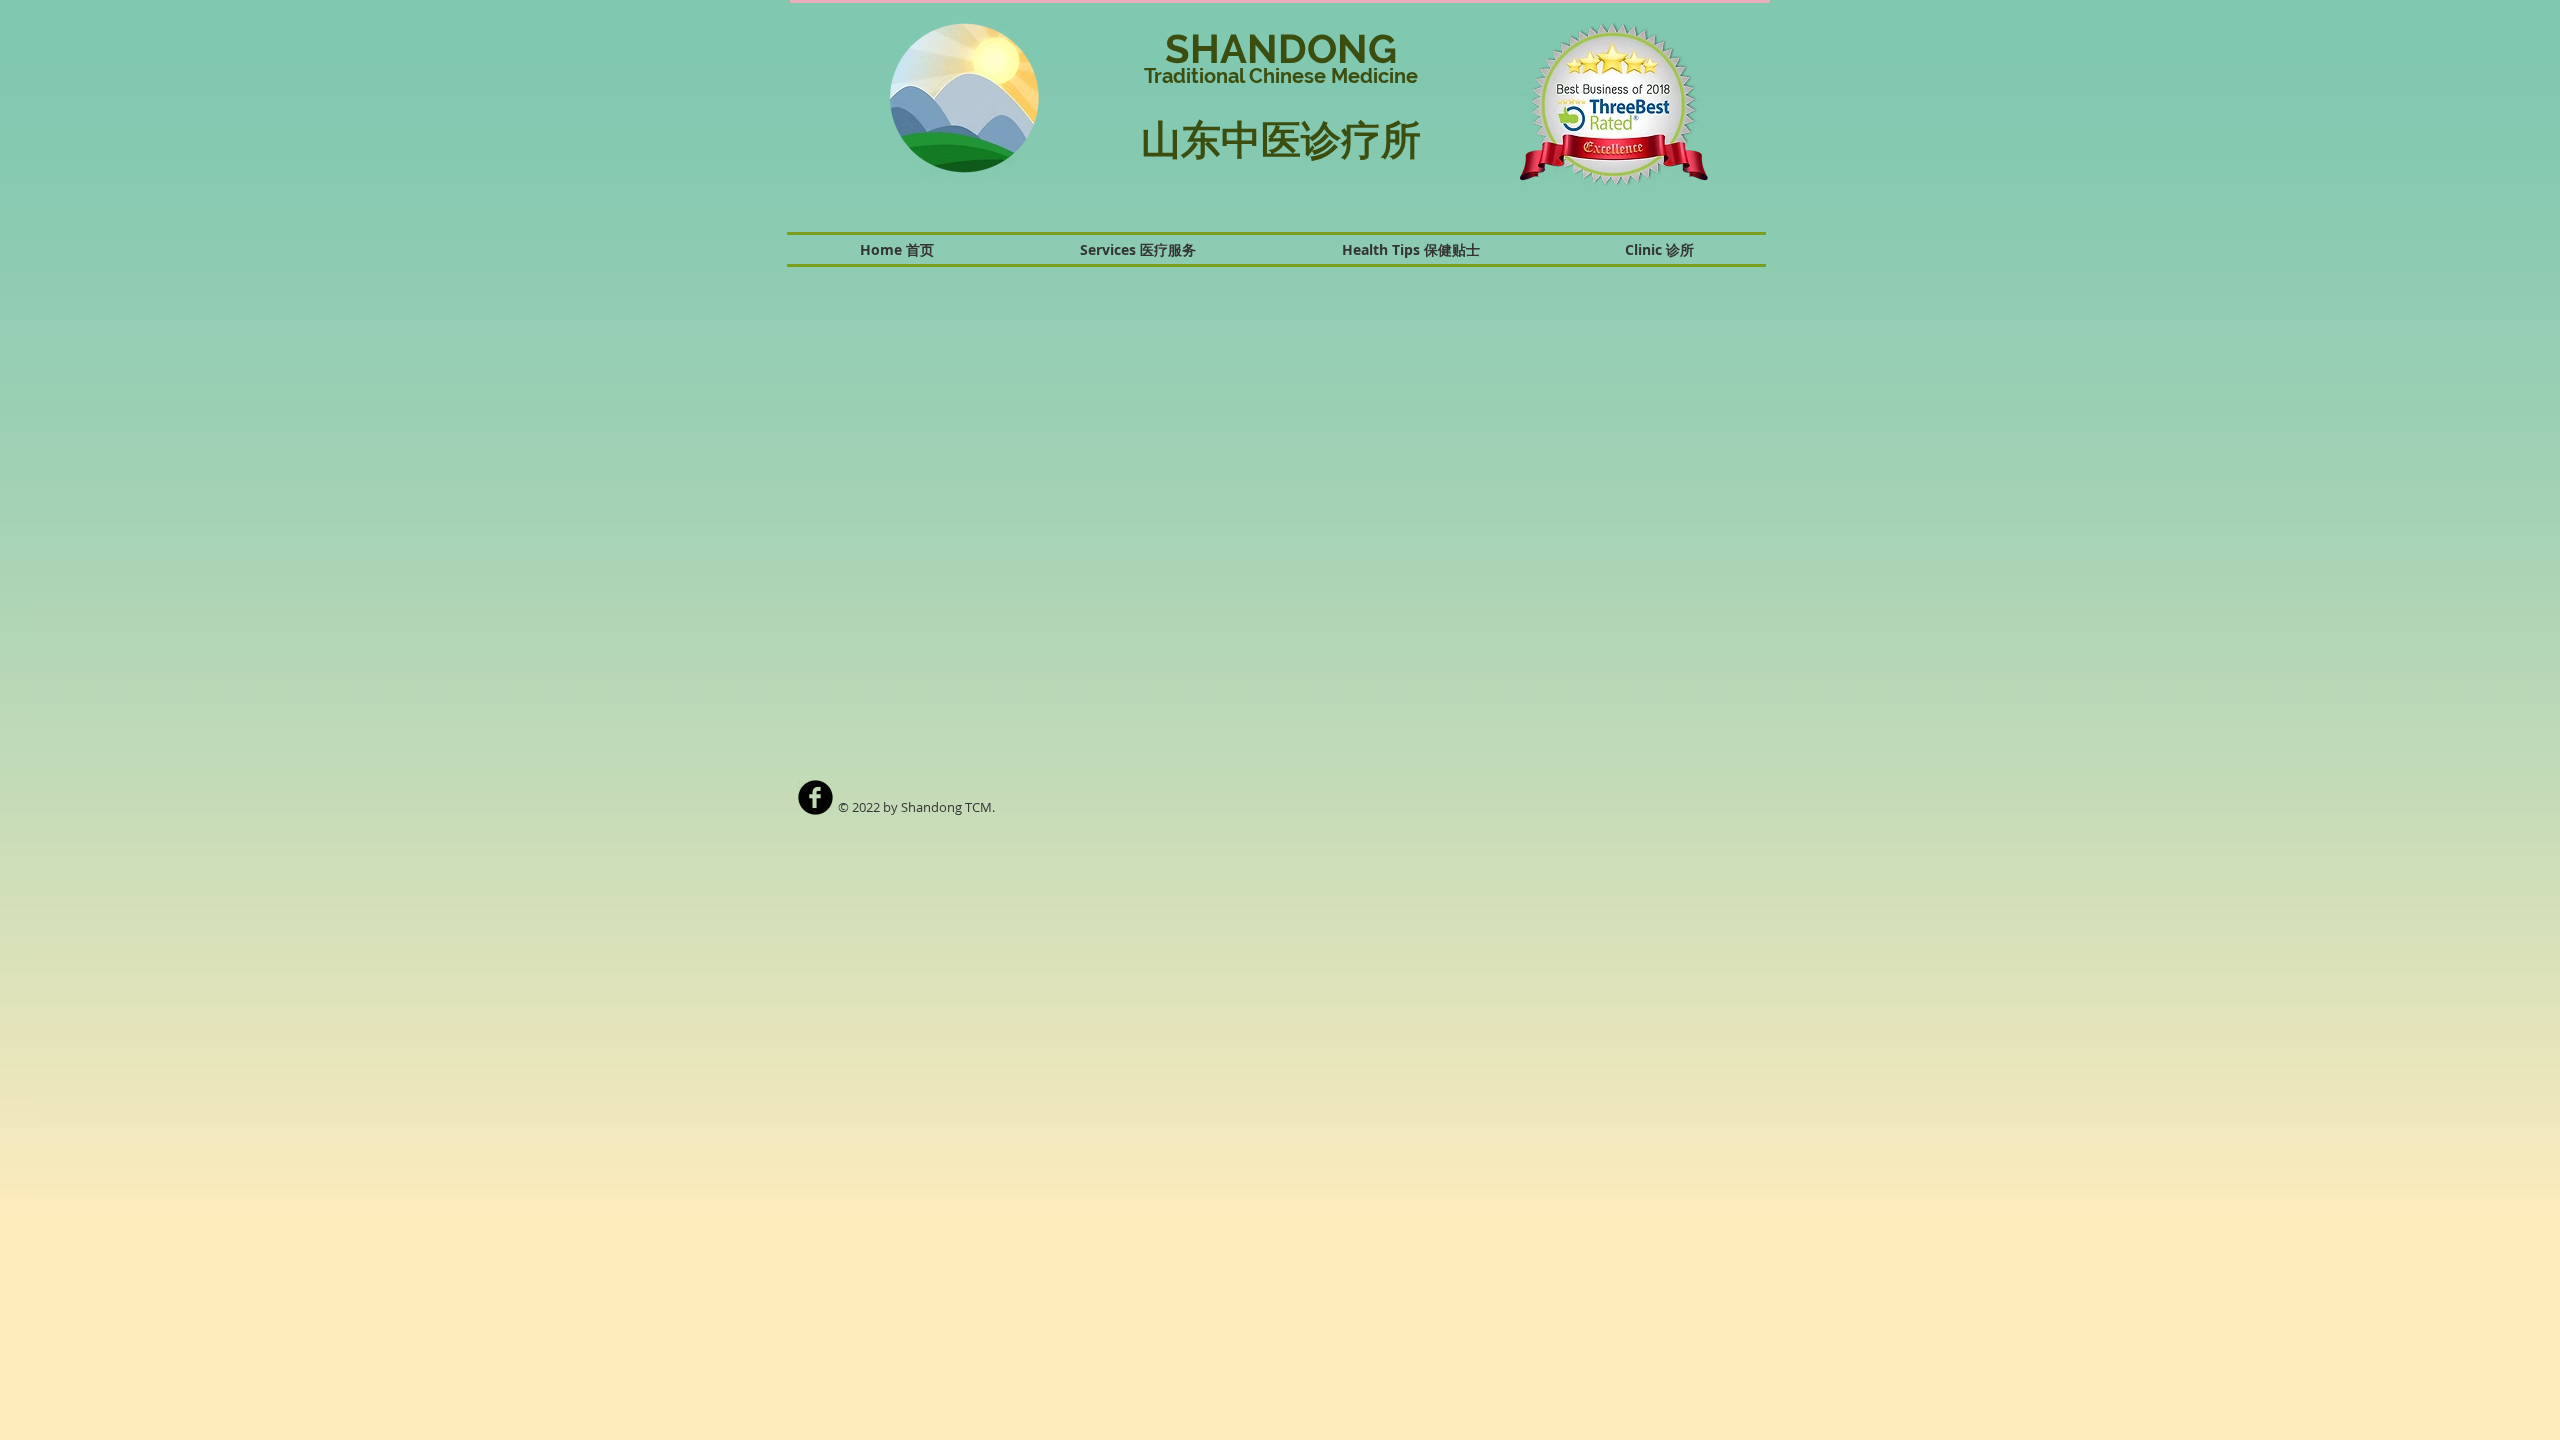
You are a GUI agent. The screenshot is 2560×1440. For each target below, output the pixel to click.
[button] (1600, 104)
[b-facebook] (815, 797)
